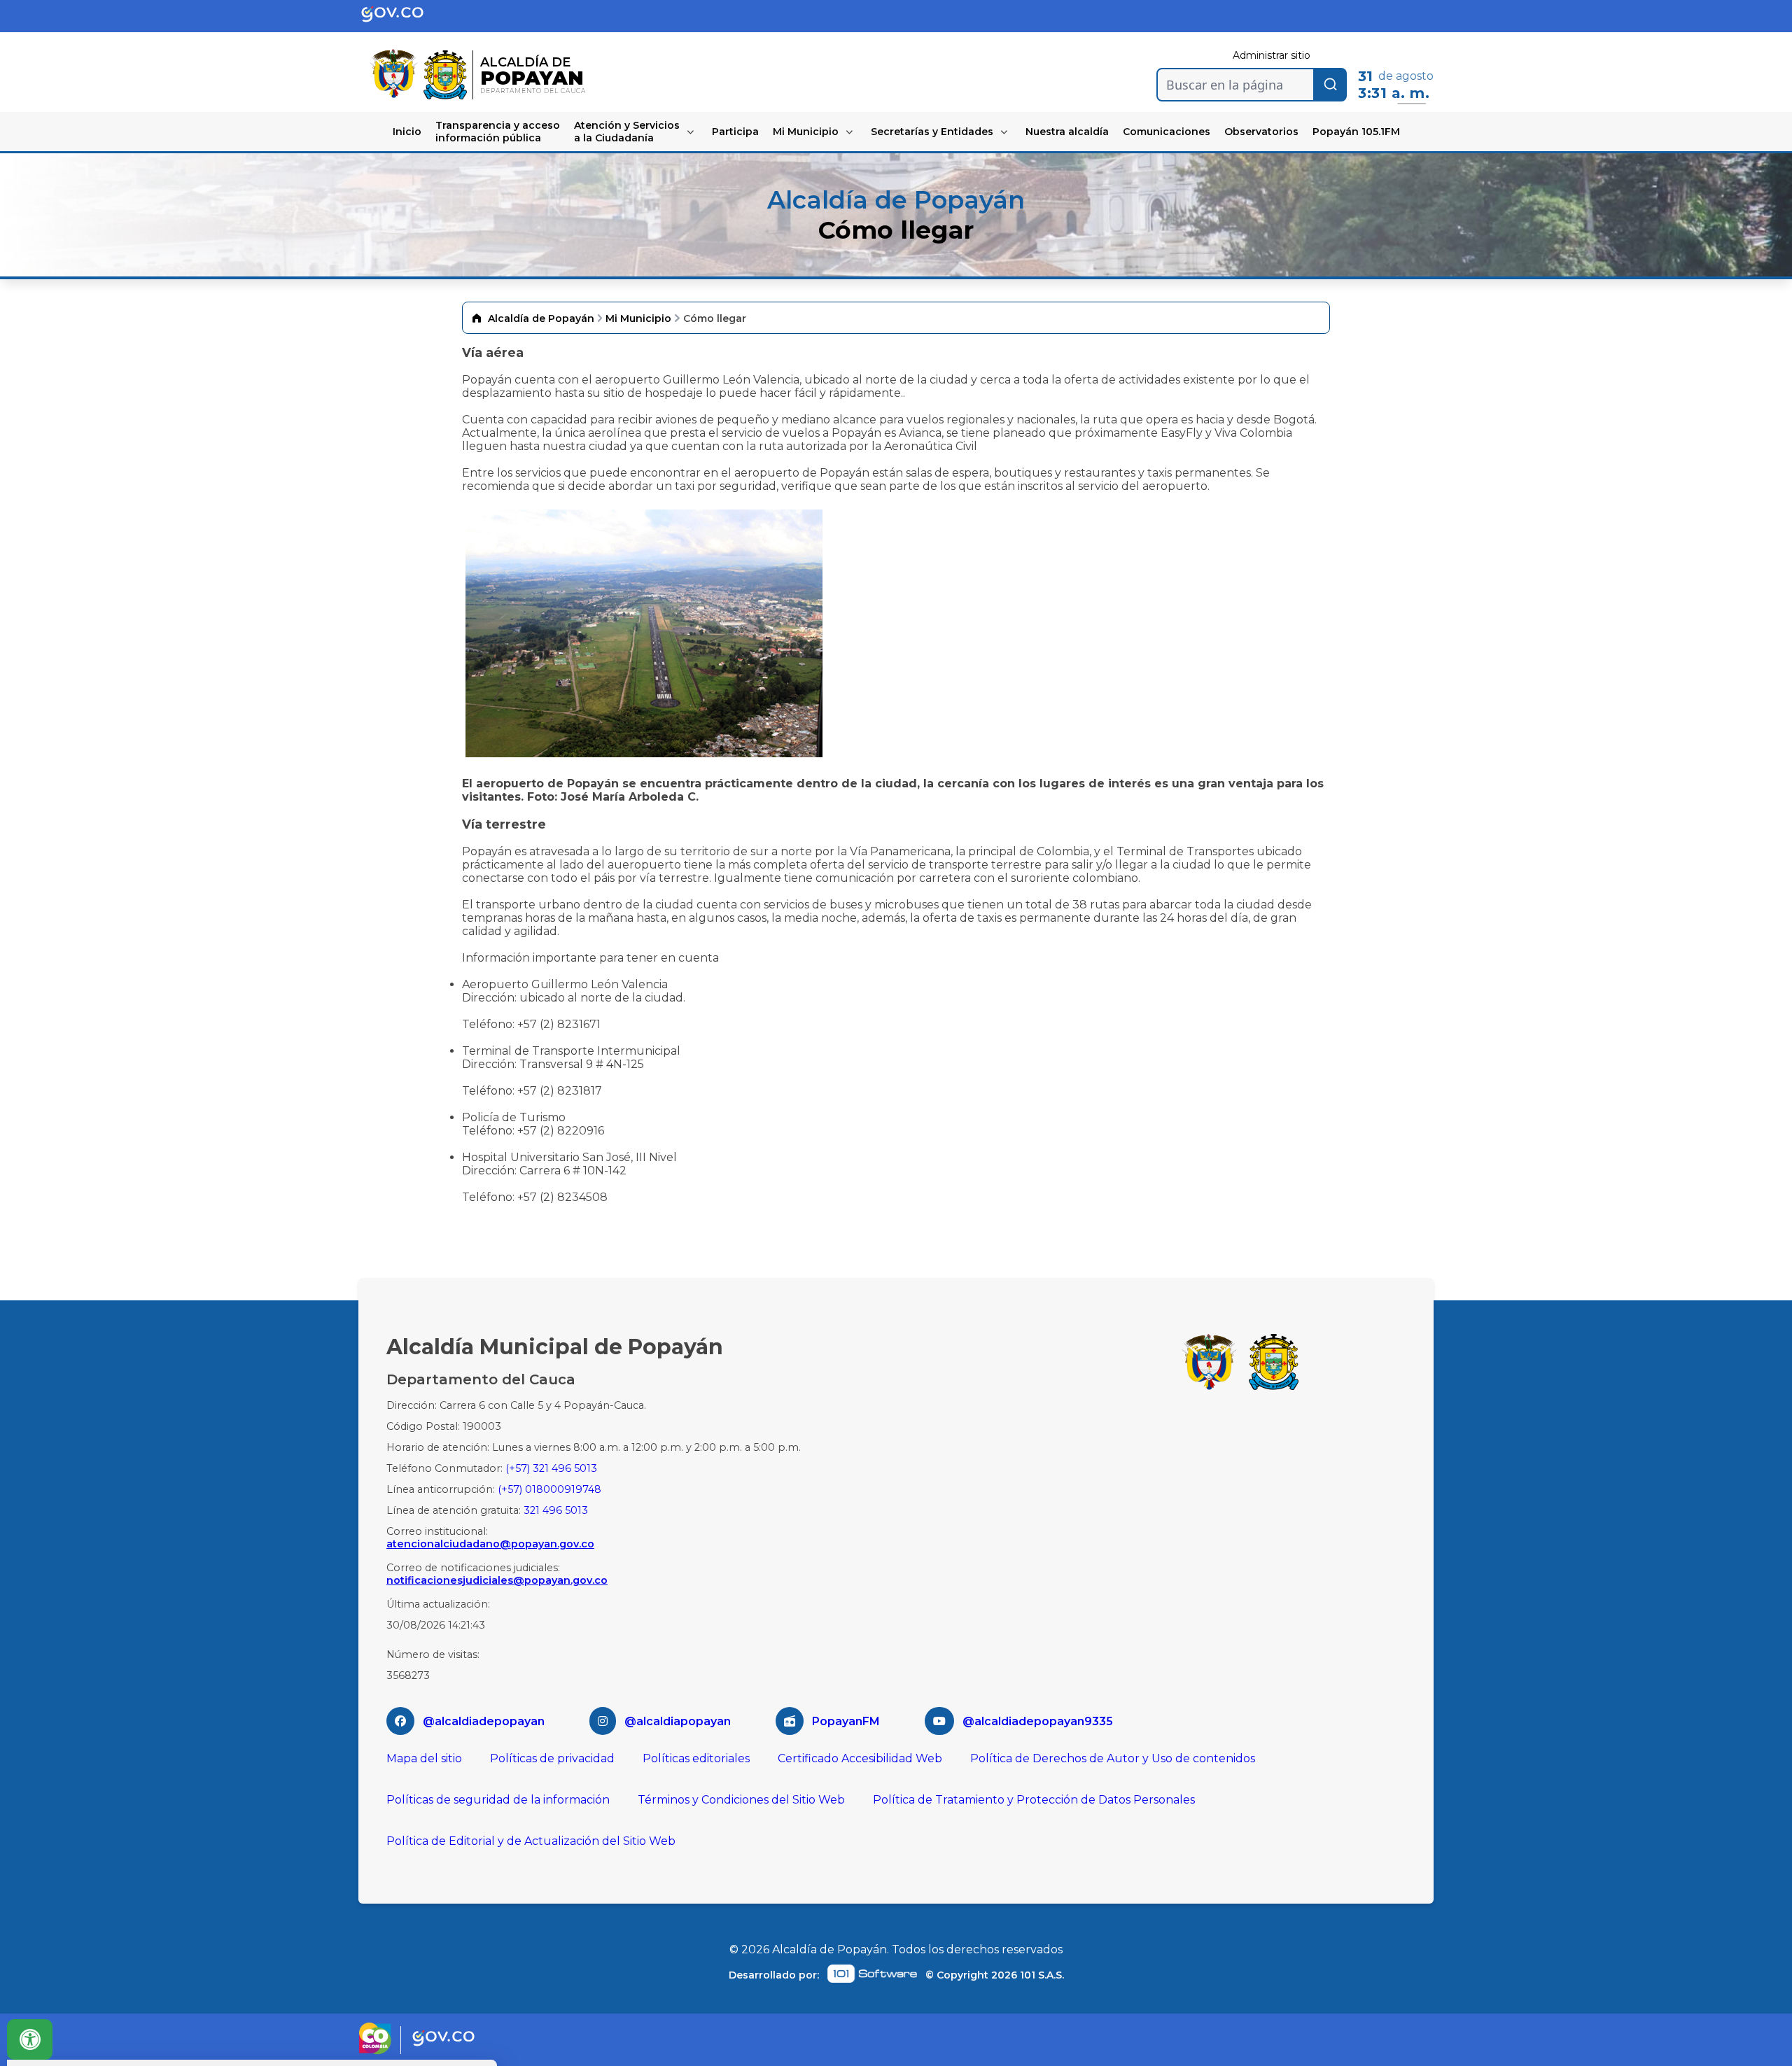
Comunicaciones (1167, 132)
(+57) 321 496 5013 (551, 1468)
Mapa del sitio (424, 1758)
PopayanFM (846, 1721)
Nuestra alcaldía (1067, 132)
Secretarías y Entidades (932, 132)
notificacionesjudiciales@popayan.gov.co (497, 1580)
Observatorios (1261, 132)
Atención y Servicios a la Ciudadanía (627, 132)
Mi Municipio (806, 132)
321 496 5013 (556, 1510)
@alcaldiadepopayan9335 (1038, 1721)
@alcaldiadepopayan (484, 1721)
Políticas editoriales (696, 1758)
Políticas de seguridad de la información (498, 1800)
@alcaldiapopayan (678, 1721)
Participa (735, 132)
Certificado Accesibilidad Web (860, 1758)
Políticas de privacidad (552, 1758)
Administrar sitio (1272, 55)
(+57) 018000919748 (549, 1489)
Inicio (407, 132)
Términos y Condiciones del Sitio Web (741, 1800)
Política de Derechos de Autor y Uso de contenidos (1113, 1758)
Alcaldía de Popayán (541, 318)
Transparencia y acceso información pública (498, 132)
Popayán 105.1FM (1356, 132)
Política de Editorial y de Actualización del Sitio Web (531, 1841)
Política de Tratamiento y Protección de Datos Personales (1034, 1800)
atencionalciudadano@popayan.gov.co (490, 1544)
